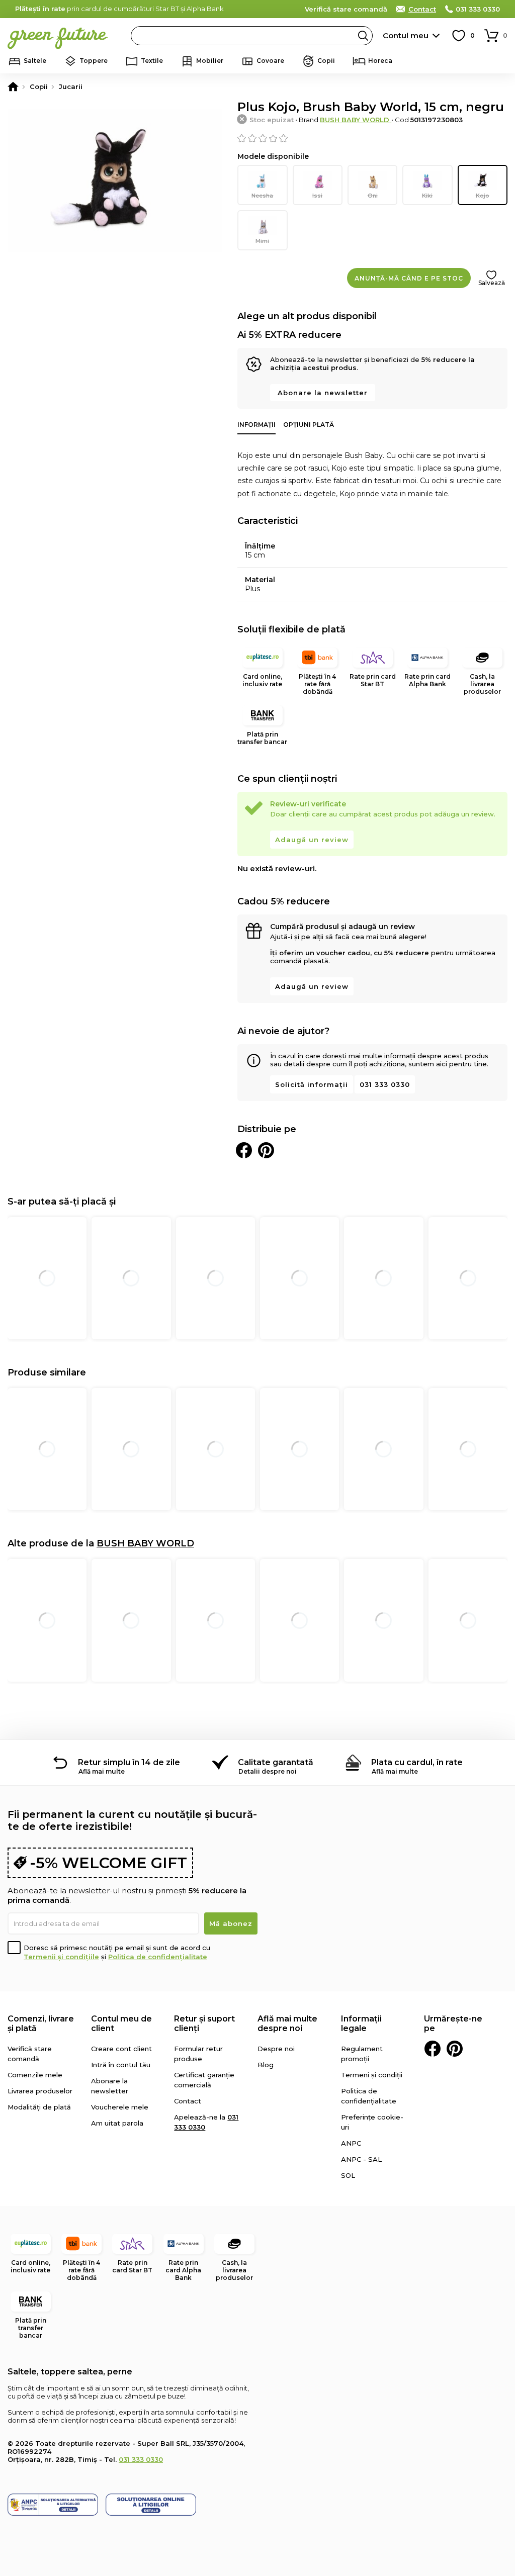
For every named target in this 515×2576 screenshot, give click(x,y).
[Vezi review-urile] (372, 138)
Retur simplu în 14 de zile (129, 1762)
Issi (317, 196)
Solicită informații (312, 1084)
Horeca (380, 61)
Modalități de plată (39, 2107)
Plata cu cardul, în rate (417, 1762)
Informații (256, 425)
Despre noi (276, 2049)
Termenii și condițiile (61, 1957)
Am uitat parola (117, 2123)
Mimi (262, 241)
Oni (373, 196)
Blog (266, 2065)
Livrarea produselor (40, 2091)
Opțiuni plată (309, 425)
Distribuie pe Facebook (244, 1150)
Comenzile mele (35, 2075)
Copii (326, 61)
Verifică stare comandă (346, 9)
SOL (348, 2175)
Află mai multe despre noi (287, 2023)
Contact (422, 9)
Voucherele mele (120, 2107)
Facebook (433, 2049)
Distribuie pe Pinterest (266, 1150)
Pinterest (455, 2049)
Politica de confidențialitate (158, 1957)
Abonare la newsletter (323, 393)
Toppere (94, 61)
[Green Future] (13, 86)
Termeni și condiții (372, 2075)
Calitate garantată (276, 1762)
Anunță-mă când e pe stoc (409, 278)
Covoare (270, 61)
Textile (152, 61)
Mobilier (210, 61)
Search (363, 36)
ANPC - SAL (361, 2159)
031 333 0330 (478, 9)
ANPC (351, 2143)
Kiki (427, 196)
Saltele (35, 61)
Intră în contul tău (121, 2065)
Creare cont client (121, 2049)
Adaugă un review (312, 840)
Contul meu (406, 35)
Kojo (483, 196)
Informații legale (361, 2023)
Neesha (262, 196)
